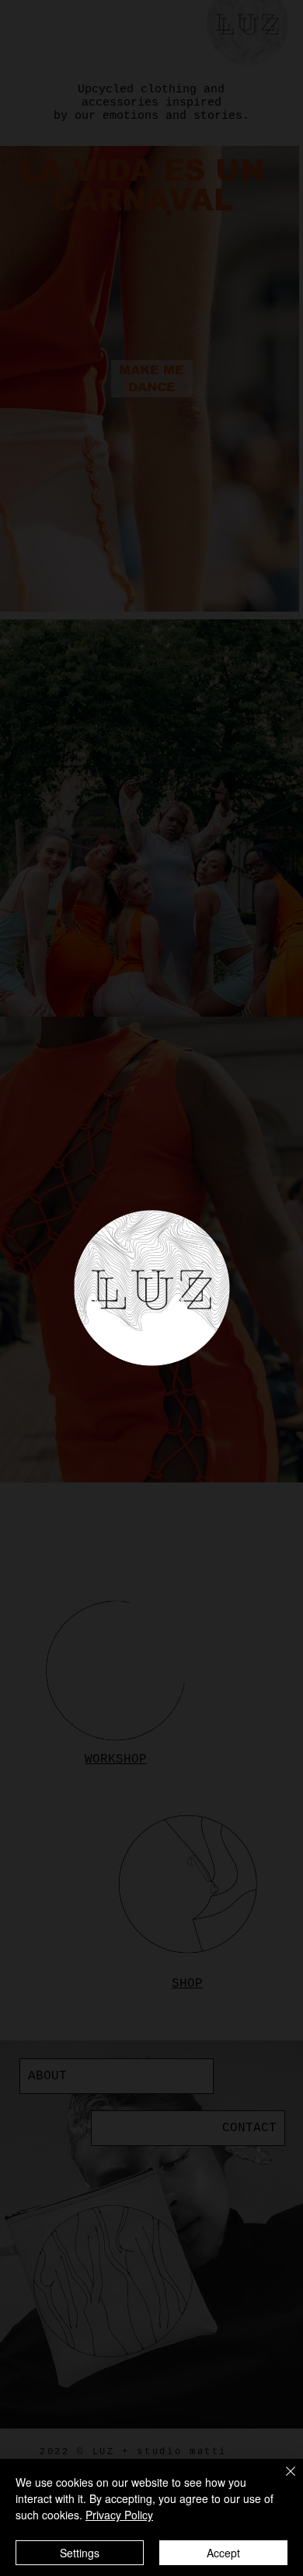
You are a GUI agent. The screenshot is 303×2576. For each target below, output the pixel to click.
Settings (80, 2553)
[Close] (281, 2481)
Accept (223, 2553)
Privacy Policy (119, 2515)
